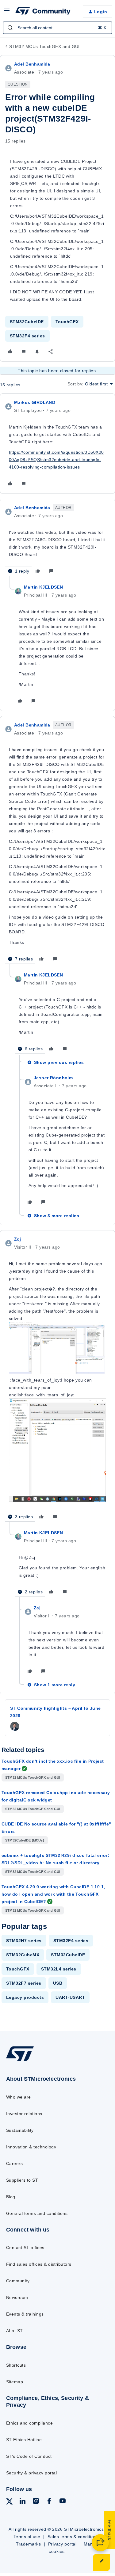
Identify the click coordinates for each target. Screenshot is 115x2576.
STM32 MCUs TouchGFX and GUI (44, 46)
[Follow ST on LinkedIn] (22, 2502)
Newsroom (17, 2297)
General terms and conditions (37, 2213)
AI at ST (15, 2331)
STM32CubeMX (23, 1955)
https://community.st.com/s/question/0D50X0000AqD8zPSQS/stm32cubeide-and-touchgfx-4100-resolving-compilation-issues (56, 460)
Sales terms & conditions (73, 2537)
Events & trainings (25, 2314)
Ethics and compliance (29, 2423)
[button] (7, 13)
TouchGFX (67, 322)
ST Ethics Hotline (24, 2440)
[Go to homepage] (20, 2061)
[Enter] (10, 28)
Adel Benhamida (32, 64)
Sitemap (15, 2382)
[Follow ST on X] (10, 2503)
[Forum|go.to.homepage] (43, 12)
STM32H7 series (24, 1941)
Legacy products (25, 1997)
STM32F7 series (24, 1983)
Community (18, 2281)
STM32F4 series (27, 336)
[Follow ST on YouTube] (63, 2502)
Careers (14, 2163)
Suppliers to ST (22, 2180)
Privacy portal (62, 2544)
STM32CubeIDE (27, 322)
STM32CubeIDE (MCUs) (25, 1840)
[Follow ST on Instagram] (36, 2502)
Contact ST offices (25, 2248)
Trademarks (28, 2544)
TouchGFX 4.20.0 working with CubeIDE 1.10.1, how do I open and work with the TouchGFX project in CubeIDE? (53, 1894)
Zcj (17, 1239)
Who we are (19, 2097)
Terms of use (27, 2537)
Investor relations (24, 2114)
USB (58, 1983)
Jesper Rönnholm (53, 1078)
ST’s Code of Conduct (29, 2456)
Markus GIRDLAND (35, 402)
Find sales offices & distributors (39, 2264)
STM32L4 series (59, 1969)
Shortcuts (16, 2365)
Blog (11, 2197)
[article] (57, 444)
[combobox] (57, 28)
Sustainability (20, 2130)
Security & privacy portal (31, 2473)
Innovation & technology (31, 2147)
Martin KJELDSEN (43, 587)
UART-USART (70, 1997)
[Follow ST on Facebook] (49, 2502)
